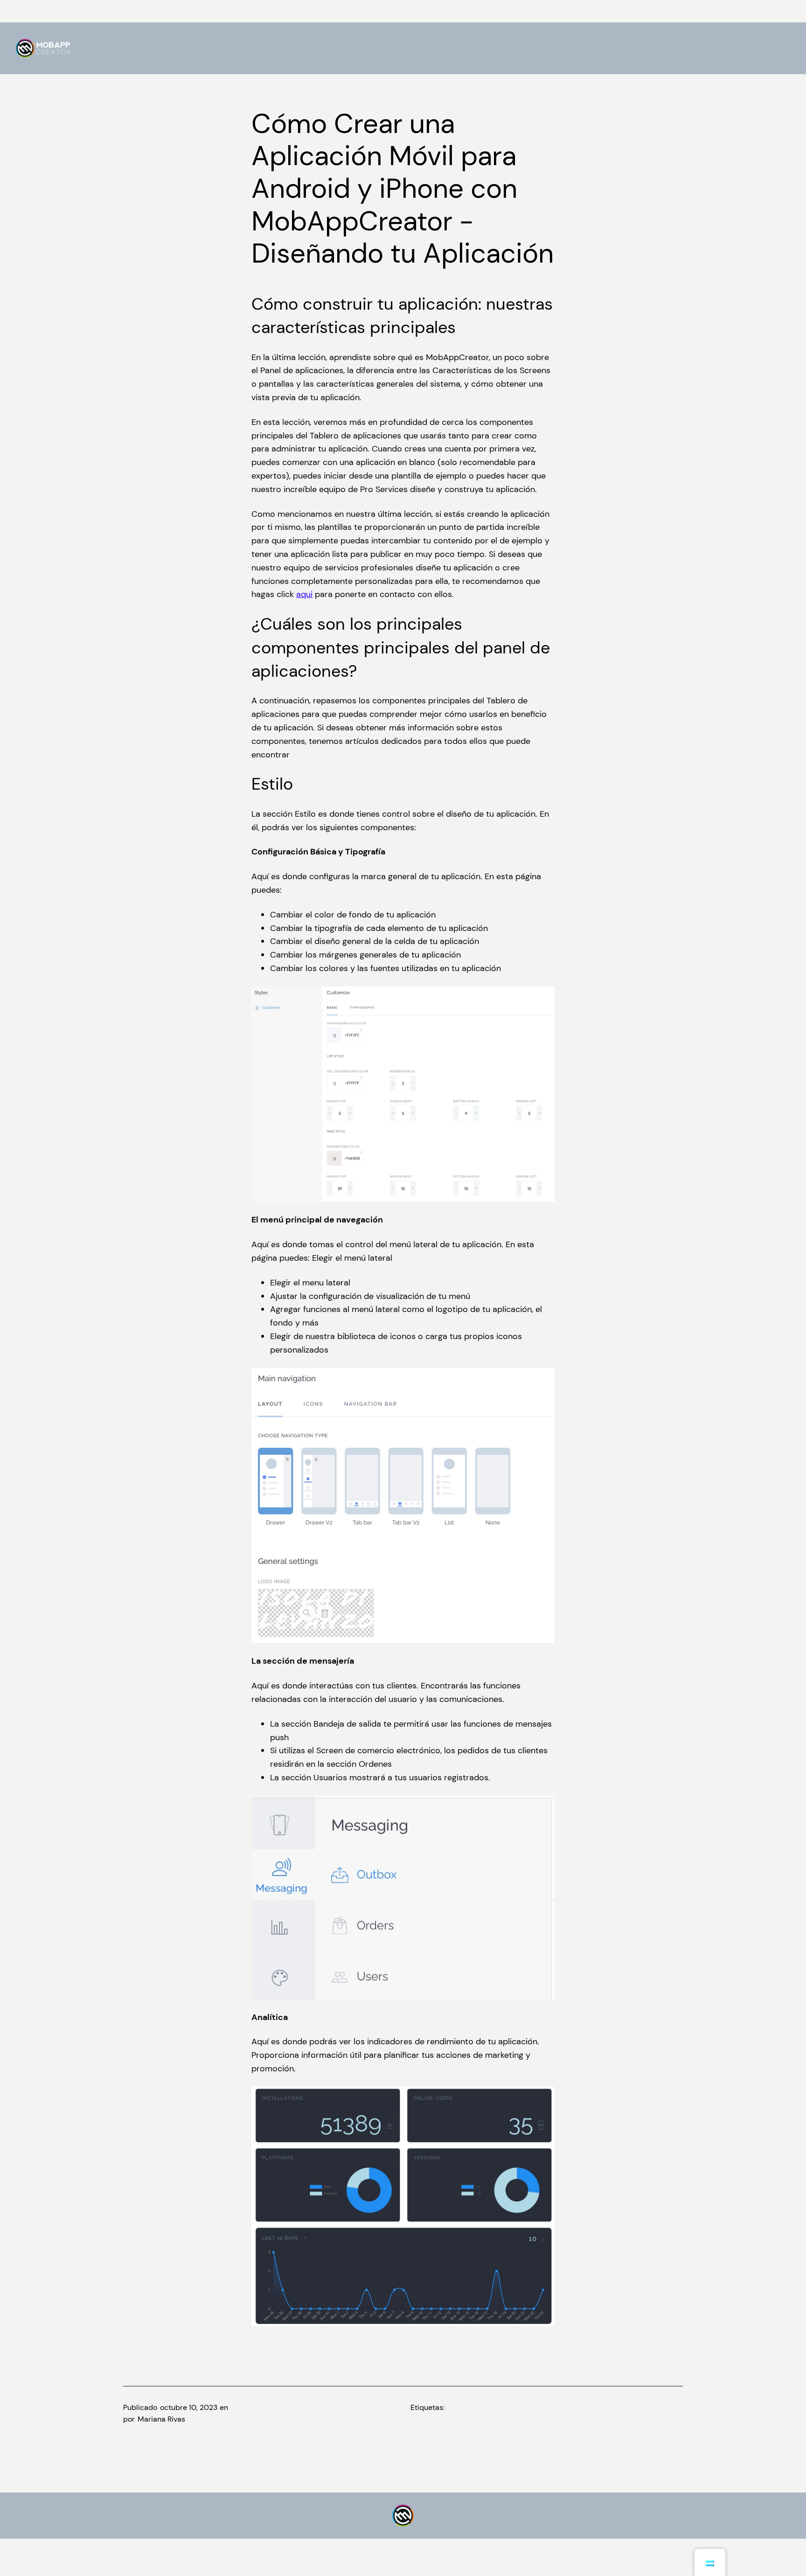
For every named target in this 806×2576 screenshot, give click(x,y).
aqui (304, 594)
